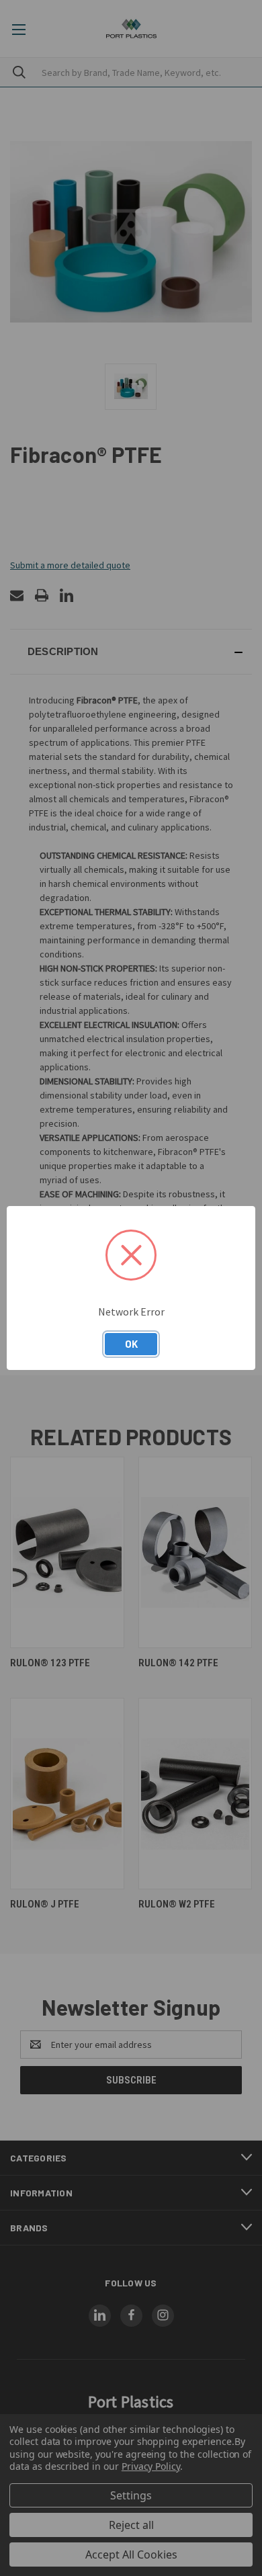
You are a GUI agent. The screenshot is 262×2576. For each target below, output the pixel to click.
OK (131, 1344)
